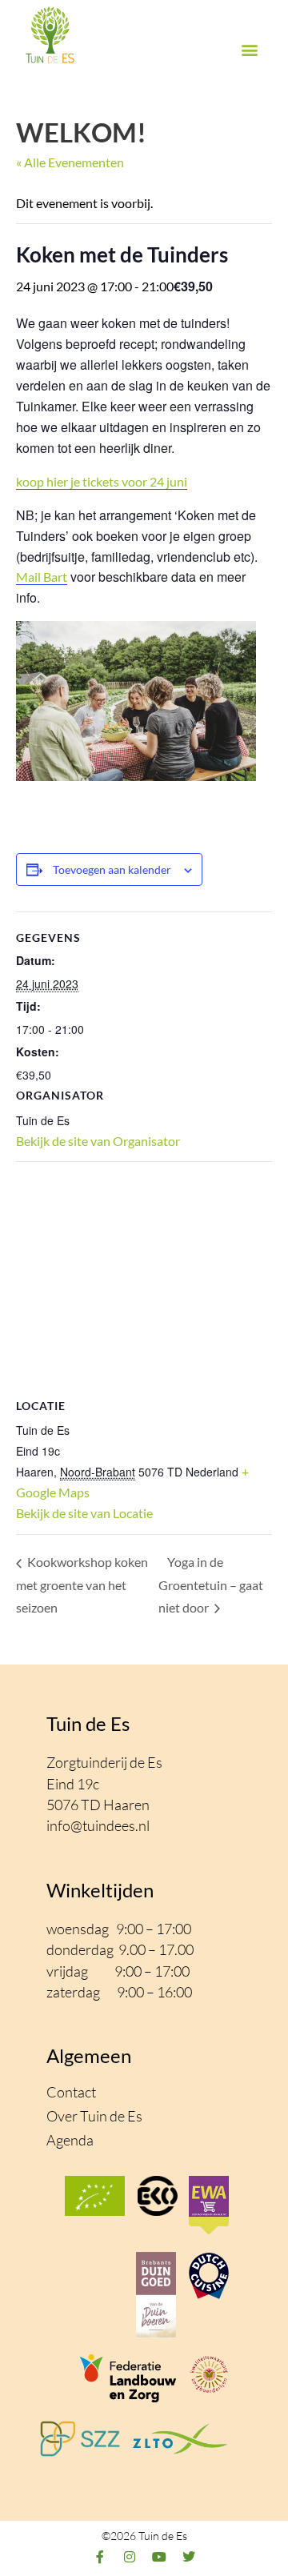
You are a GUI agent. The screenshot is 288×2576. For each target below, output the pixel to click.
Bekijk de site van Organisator (98, 1141)
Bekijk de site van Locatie (84, 1513)
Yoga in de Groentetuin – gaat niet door (211, 1584)
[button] (249, 50)
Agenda (70, 2140)
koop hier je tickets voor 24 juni (102, 481)
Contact (71, 2092)
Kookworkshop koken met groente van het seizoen (82, 1584)
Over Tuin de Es (94, 2116)
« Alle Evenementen (70, 162)
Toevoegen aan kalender (112, 869)
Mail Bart (42, 577)
